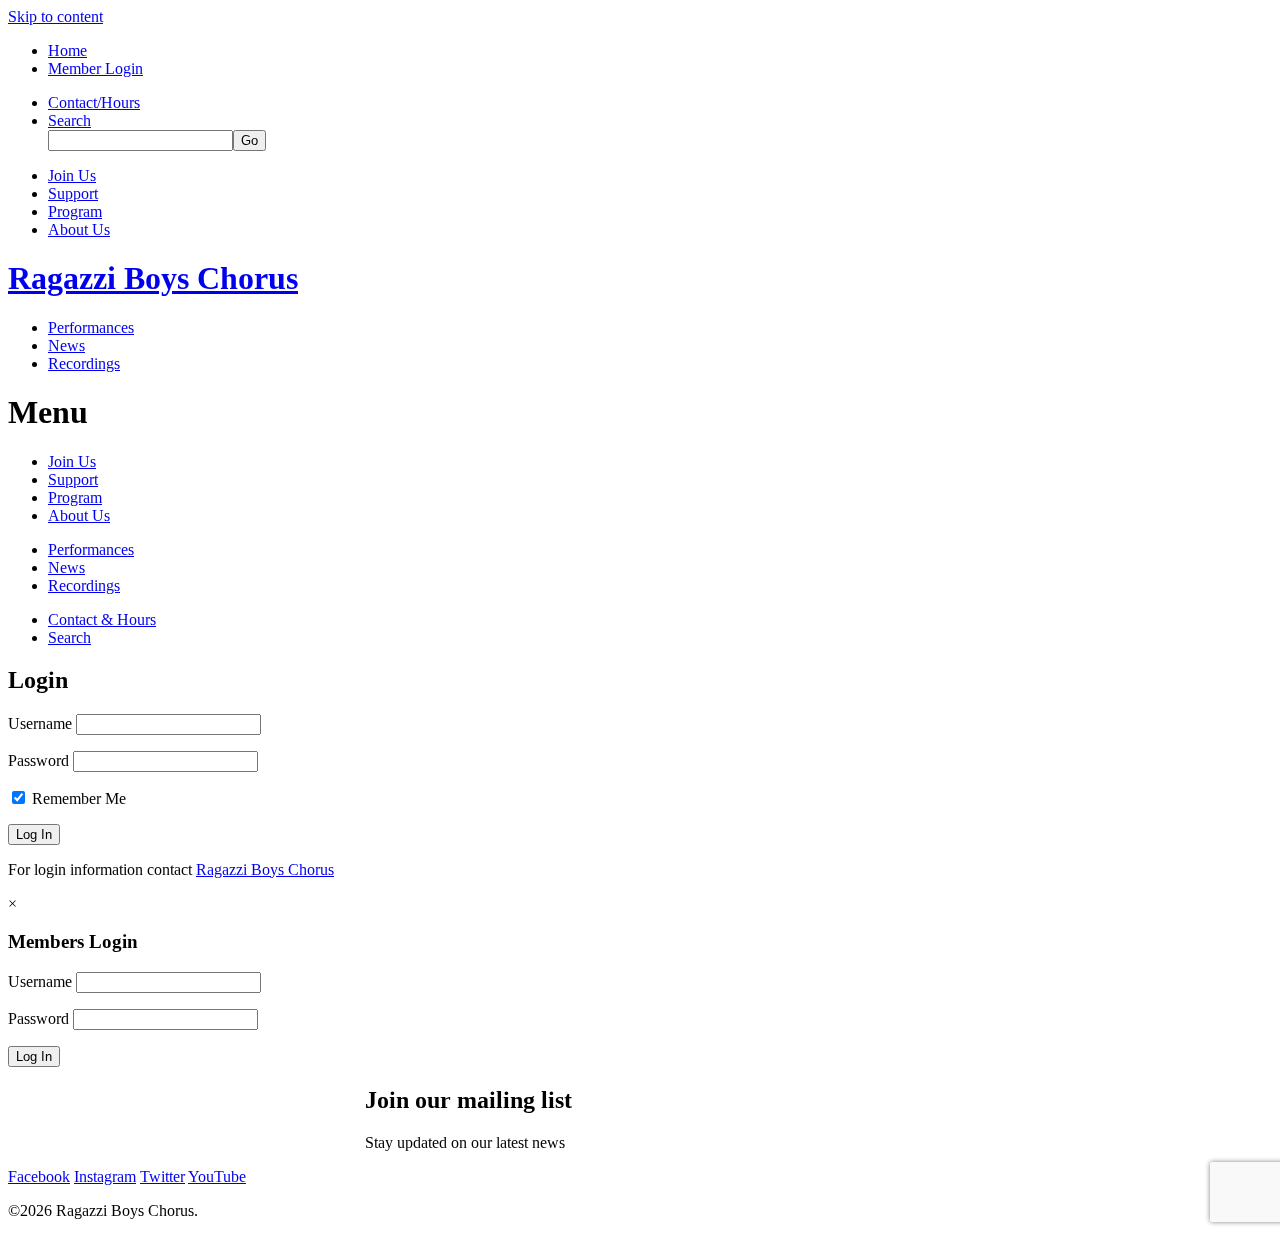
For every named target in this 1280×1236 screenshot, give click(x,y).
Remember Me (77, 798)
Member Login (95, 68)
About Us (79, 229)
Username (40, 723)
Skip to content (55, 16)
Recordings (84, 363)
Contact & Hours (102, 619)
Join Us (72, 175)
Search (69, 120)
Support (73, 193)
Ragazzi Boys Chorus (153, 278)
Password (38, 760)
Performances (91, 327)
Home (67, 50)
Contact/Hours (94, 102)
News (66, 345)
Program (75, 211)
